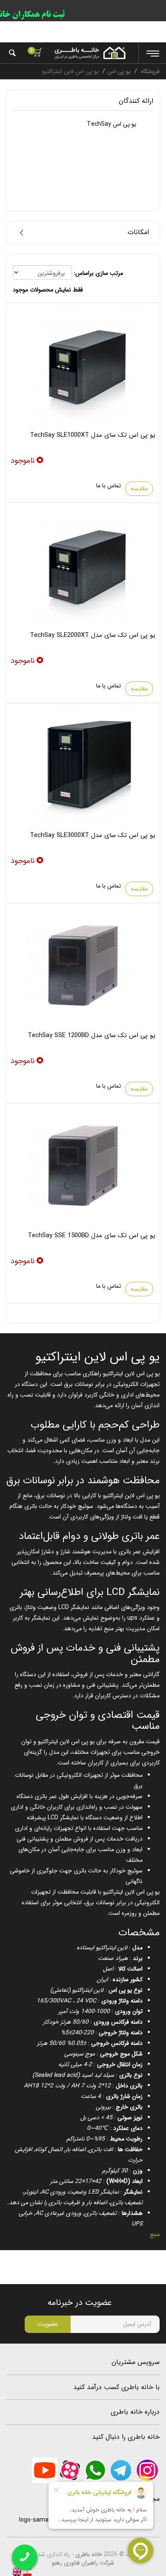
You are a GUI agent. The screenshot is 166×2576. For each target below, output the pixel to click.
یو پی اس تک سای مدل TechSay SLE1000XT (93, 435)
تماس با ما (109, 486)
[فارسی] (26, 2571)
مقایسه (139, 489)
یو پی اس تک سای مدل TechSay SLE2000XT (93, 635)
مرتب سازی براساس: (98, 273)
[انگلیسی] (17, 2571)
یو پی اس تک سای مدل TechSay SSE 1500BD (92, 1236)
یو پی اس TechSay (112, 124)
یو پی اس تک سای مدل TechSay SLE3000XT (93, 835)
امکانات (138, 232)
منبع (155, 2234)
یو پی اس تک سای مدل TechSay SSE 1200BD (92, 1035)
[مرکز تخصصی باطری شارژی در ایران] (90, 53)
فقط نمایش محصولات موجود (48, 290)
